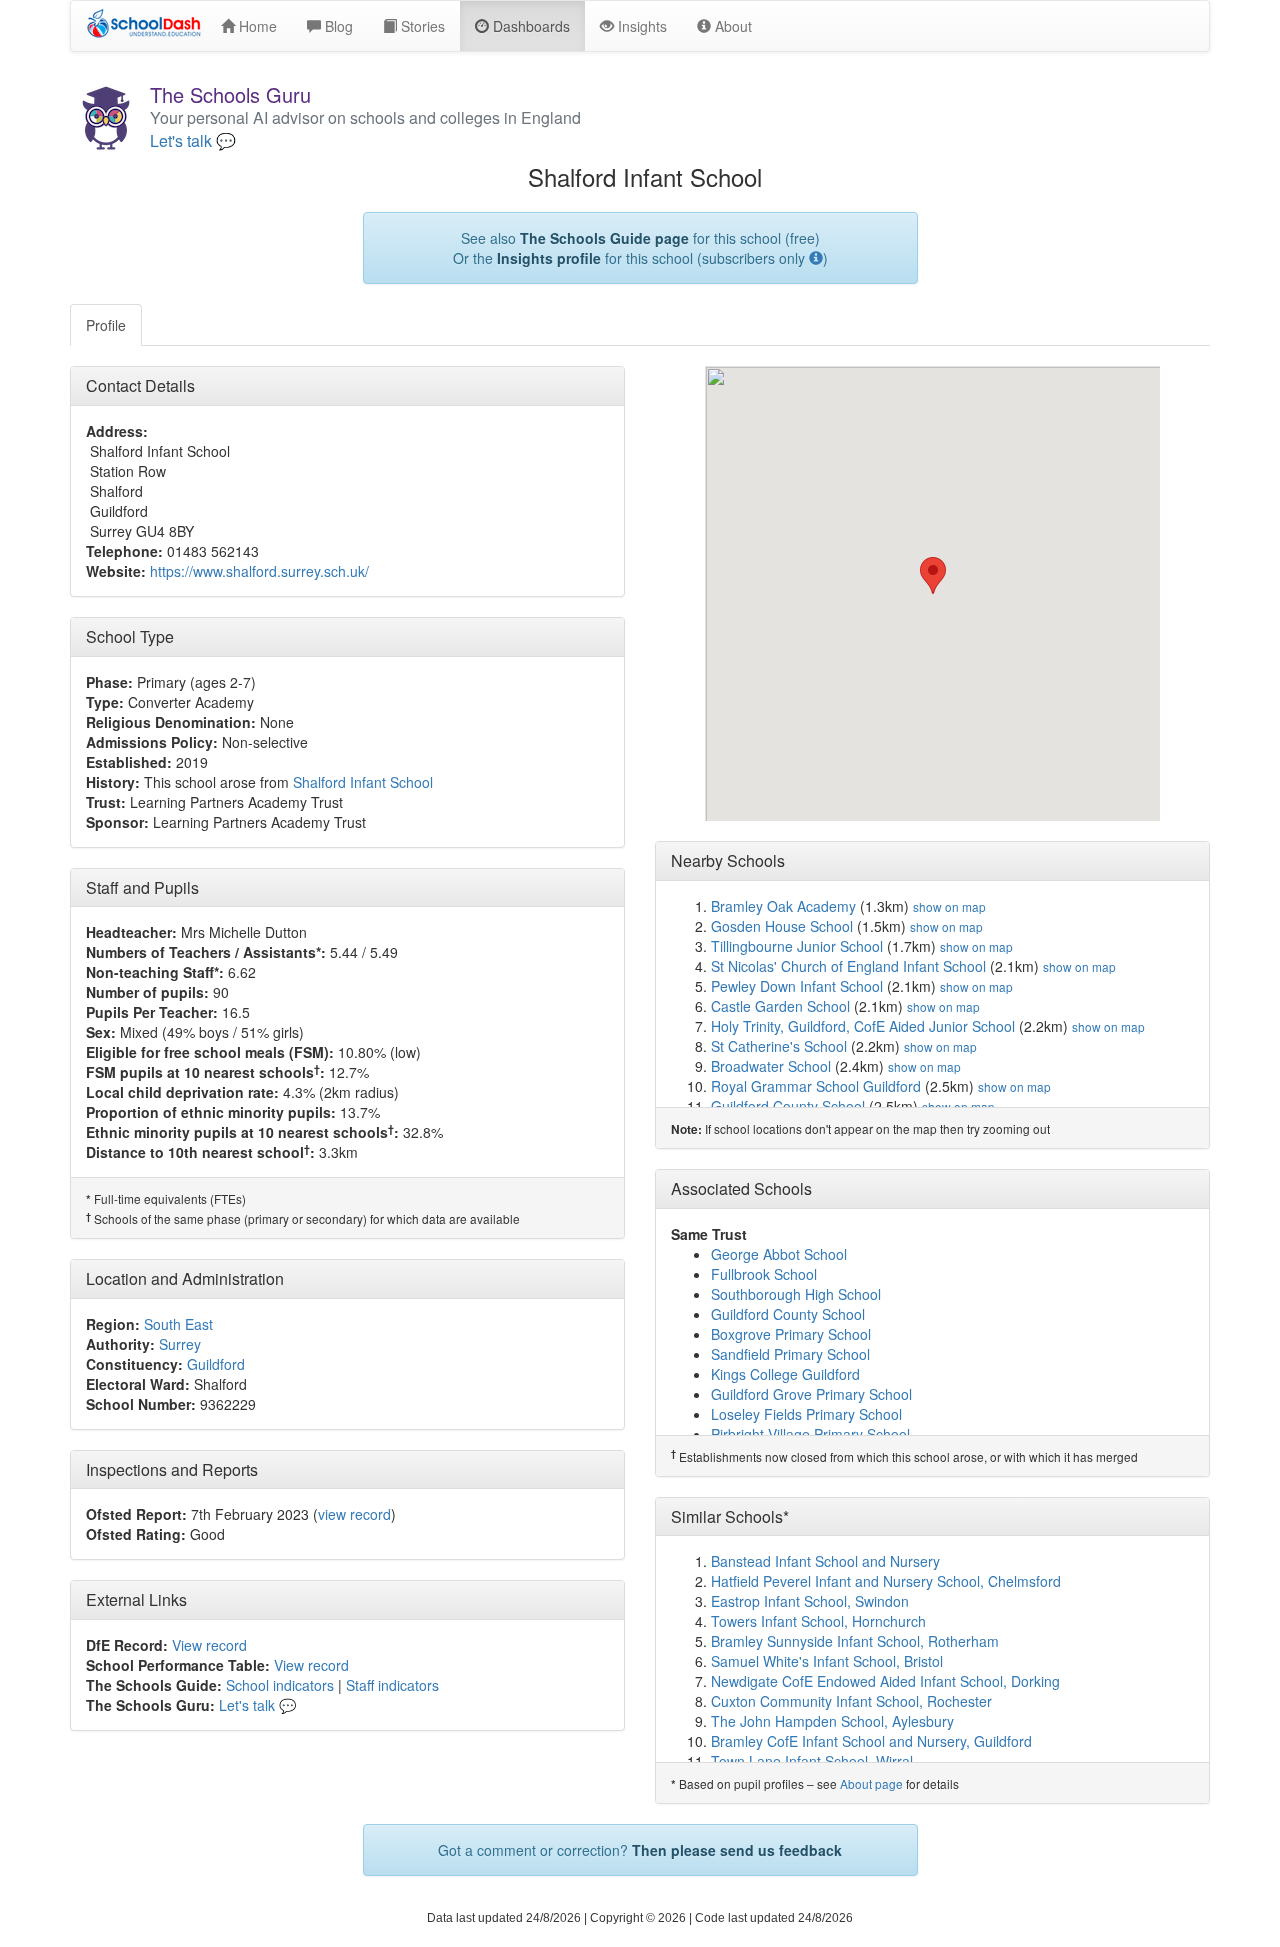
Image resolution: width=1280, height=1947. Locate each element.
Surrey (180, 1344)
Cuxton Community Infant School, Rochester (851, 1701)
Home (256, 26)
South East (178, 1324)
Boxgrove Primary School (791, 1334)
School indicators (280, 1685)
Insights (640, 26)
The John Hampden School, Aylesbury (832, 1721)
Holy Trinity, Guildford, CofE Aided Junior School (863, 1026)
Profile (106, 325)
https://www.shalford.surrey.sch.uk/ (259, 571)
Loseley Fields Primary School (806, 1414)
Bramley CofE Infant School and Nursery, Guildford (871, 1741)
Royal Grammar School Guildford (816, 1086)
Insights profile (549, 258)
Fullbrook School (764, 1274)
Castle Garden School (780, 1006)
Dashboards (529, 26)
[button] (933, 575)
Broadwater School (771, 1066)
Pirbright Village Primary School (810, 1434)
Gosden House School (782, 926)
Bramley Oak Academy (783, 906)
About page (871, 1783)
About (731, 26)
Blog (337, 26)
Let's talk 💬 (193, 141)
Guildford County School (788, 1106)
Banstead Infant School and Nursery (825, 1561)
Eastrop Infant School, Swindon (810, 1601)
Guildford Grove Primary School (811, 1394)
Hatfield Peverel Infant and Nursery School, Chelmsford (886, 1581)
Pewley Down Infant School (797, 986)
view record (354, 1514)
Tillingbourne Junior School (797, 946)
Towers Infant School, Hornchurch (818, 1621)
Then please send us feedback (737, 1850)
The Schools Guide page (604, 238)
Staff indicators (392, 1685)
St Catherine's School (779, 1046)
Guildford (216, 1364)
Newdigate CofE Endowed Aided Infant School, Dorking (885, 1681)
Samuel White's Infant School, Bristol (827, 1661)
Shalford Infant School (363, 782)
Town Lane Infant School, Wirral (812, 1761)
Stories (421, 26)
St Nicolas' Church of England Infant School (848, 966)
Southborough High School (796, 1294)
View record (209, 1645)
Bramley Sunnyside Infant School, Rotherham (855, 1641)
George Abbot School (779, 1254)
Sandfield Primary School (790, 1354)
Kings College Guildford (785, 1374)
